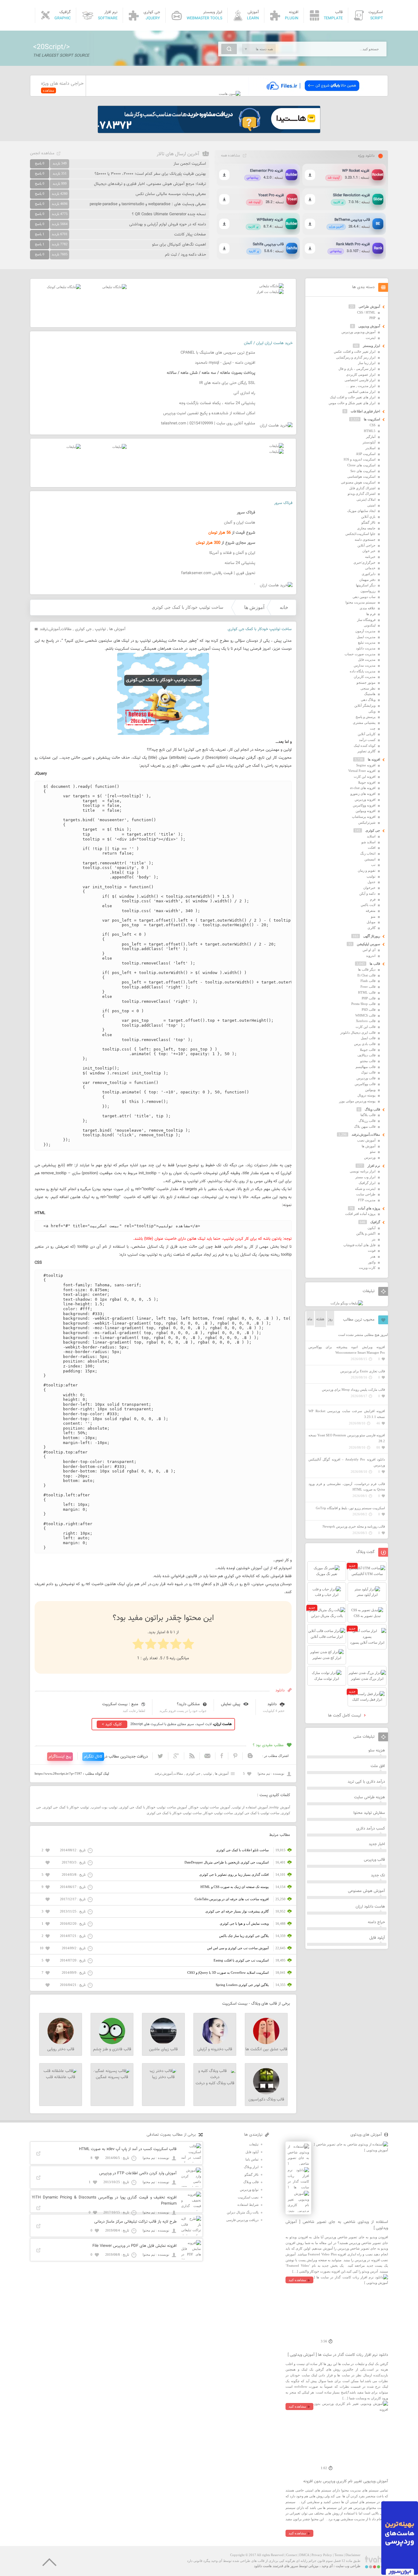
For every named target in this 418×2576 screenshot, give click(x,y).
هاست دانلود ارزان (370, 1907)
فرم (373, 899)
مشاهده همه (230, 156)
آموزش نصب (366, 1140)
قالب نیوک (368, 1072)
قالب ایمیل (368, 1038)
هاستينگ (370, 694)
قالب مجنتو (368, 1061)
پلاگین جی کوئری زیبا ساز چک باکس (244, 1936)
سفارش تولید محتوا (369, 1813)
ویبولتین (370, 1090)
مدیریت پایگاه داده (363, 671)
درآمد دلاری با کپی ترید (366, 1782)
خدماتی (370, 568)
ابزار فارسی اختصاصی (360, 380)
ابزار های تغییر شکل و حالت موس (352, 403)
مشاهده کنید (297, 2280)
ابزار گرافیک (367, 1183)
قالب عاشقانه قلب (61, 2077)
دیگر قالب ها (367, 969)
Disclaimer (353, 2555)
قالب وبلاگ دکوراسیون (266, 2100)
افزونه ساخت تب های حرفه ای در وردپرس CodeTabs (232, 1899)
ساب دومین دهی (364, 597)
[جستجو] (229, 49)
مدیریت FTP (367, 1200)
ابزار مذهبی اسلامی (362, 392)
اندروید (371, 956)
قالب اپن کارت (366, 1027)
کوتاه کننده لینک (365, 746)
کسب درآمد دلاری (371, 1829)
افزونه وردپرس (365, 799)
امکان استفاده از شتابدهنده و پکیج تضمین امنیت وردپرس (209, 413)
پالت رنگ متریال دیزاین (243, 2212)
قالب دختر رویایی (61, 2049)
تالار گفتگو (368, 522)
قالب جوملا (368, 1050)
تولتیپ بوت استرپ (104, 1807)
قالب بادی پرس (365, 1044)
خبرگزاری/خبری (364, 562)
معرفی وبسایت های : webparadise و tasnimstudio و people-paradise (148, 204)
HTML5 (370, 431)
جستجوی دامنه (365, 540)
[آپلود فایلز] (313, 94)
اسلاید (371, 836)
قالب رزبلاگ (367, 1121)
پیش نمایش (231, 1704)
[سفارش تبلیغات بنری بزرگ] (271, 286)
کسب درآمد (367, 740)
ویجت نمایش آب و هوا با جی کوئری (244, 1924)
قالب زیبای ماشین (163, 2049)
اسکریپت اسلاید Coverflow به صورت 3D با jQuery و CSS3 (228, 1972)
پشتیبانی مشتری (364, 723)
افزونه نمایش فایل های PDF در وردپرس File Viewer (134, 2246)
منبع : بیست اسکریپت (120, 1704)
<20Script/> (51, 47)
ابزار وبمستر (371, 346)
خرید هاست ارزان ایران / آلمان (268, 343)
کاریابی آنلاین (367, 734)
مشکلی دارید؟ (188, 1704)
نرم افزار (374, 1166)
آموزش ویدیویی (369, 326)
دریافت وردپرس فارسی (242, 2220)
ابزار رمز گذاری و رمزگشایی (356, 357)
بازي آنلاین (368, 517)
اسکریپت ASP (366, 454)
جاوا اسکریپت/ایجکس (360, 534)
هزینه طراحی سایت (369, 1797)
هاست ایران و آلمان (240, 523)
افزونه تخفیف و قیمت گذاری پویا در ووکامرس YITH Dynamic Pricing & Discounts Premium (104, 2201)
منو (373, 916)
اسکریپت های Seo (363, 471)
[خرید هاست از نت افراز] (270, 292)
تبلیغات (254, 2144)
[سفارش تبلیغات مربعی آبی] (114, 287)
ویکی (372, 711)
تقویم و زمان (367, 871)
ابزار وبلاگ (251, 2167)
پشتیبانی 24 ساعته (240, 563)
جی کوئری (83, 629)
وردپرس (370, 1157)
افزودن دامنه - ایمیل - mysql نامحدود (225, 363)
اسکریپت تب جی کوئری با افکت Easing (241, 1960)
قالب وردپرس (366, 1078)
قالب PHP (369, 998)
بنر (374, 1239)
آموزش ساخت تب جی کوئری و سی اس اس (238, 1948)
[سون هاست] (230, 94)
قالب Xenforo (366, 1021)
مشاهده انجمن (42, 153)
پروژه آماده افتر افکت (360, 1214)
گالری (371, 928)
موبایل (371, 922)
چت (373, 728)
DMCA (304, 2555)
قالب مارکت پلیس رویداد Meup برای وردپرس (353, 1390)
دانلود (272, 1704)
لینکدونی (370, 625)
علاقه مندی (368, 608)
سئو (373, 1152)
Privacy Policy (322, 2555)
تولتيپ (100, 629)
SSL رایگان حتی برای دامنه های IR (227, 383)
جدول (371, 882)
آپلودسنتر (369, 442)
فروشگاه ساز (366, 620)
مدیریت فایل (367, 660)
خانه (284, 607)
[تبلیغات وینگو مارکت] (347, 1303)
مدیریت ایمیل (366, 637)
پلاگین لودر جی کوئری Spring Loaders (242, 1985)
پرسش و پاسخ (366, 717)
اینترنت (371, 338)
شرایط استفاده (248, 2205)
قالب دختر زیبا (163, 2077)
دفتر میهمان (367, 580)
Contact (291, 2555)
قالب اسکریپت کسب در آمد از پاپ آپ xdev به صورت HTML (128, 2149)
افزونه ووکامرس (364, 805)
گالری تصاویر (366, 751)
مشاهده (49, 90)
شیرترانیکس (367, 822)
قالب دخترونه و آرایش (215, 2049)
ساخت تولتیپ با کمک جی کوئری (257, 1813)
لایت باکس (368, 905)
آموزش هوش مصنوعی (366, 1891)
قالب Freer (368, 987)
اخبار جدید (377, 1844)
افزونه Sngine (366, 765)
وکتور (372, 1262)
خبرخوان (369, 888)
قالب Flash (368, 981)
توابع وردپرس (249, 2190)
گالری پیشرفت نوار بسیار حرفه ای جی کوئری (237, 1911)
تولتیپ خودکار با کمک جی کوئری (66, 1807)
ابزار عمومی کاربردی (361, 374)
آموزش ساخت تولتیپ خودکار (210, 1807)
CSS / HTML (366, 312)
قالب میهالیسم (366, 1067)
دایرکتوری (369, 574)
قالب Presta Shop (363, 1004)
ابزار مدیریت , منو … (361, 386)
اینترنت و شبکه (365, 1189)
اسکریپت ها (372, 419)
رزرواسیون (368, 591)
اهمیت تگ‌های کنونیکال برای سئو (179, 245)
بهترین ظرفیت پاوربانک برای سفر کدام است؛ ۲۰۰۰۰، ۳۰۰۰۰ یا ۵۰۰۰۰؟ (150, 174)
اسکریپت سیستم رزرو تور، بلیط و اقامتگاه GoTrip (350, 1508)
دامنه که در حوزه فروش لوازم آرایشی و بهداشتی (168, 224)
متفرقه (371, 911)
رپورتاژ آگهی (372, 936)
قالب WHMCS (365, 1015)
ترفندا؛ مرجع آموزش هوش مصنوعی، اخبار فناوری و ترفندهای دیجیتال (150, 184)
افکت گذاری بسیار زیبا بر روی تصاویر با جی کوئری (234, 1875)
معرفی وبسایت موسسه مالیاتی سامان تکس (171, 194)
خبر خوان (369, 551)
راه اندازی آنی (244, 393)
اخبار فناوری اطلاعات (365, 411)
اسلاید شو (368, 842)
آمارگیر (371, 437)
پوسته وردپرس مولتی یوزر (357, 1101)
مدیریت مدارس (365, 665)
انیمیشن (370, 859)
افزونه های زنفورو (363, 794)
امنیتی (371, 505)
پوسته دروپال (366, 1095)
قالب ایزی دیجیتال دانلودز (358, 1032)
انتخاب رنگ (368, 853)
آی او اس (369, 950)
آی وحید (327, 2566)
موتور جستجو (366, 683)
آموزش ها (254, 607)
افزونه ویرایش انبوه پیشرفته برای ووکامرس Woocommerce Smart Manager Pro (347, 1350)
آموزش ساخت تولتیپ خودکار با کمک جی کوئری (153, 1807)
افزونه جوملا (367, 782)
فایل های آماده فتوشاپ (359, 1245)
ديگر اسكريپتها (366, 585)
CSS (373, 425)
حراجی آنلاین (366, 545)
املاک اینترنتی (366, 499)
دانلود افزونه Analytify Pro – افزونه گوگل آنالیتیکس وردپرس (347, 1462)
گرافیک (375, 1222)
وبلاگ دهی (368, 700)
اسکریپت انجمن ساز (190, 164)
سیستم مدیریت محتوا (360, 602)
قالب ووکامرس (365, 1084)
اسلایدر (370, 448)
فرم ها (371, 614)
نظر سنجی (368, 688)
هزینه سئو (377, 1751)
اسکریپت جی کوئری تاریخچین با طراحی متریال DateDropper (227, 1862)
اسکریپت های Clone (361, 465)
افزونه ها (374, 759)
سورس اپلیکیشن (368, 944)
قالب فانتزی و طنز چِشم (112, 2049)
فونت (372, 1250)
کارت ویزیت (367, 1268)
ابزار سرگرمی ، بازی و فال (357, 369)
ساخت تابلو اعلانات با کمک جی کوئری (242, 1850)
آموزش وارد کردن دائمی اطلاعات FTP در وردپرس (138, 2173)
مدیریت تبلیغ (367, 642)
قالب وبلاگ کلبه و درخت (215, 2083)
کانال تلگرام (93, 1757)
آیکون (371, 1228)
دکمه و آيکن (367, 893)
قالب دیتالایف (366, 1055)
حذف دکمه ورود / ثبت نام (185, 255)
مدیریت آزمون (365, 631)
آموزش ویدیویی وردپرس (358, 332)
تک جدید (378, 1875)
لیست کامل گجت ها (345, 1716)
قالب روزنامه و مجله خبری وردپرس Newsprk (354, 1526)
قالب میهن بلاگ (365, 1126)
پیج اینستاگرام (60, 1757)
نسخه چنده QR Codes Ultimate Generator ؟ (169, 214)
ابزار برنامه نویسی (363, 1171)
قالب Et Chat (366, 975)
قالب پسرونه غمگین (112, 2077)
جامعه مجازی (366, 528)
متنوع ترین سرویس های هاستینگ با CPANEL (218, 353)
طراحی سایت (366, 1194)
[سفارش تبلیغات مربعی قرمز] (64, 287)
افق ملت (378, 1766)
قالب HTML (367, 992)
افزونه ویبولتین (366, 811)
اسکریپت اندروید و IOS (360, 459)
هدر (373, 1256)
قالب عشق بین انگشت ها (266, 2049)
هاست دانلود (263, 2566)
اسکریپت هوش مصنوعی (358, 482)
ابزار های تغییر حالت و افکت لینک (353, 397)
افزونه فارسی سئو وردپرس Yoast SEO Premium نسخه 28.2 (347, 1438)
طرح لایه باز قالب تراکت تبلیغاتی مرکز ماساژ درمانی (135, 2222)
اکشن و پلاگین (366, 1233)
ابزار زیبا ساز (367, 363)
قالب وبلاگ (372, 1109)
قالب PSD (369, 1010)
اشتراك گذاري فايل (362, 488)
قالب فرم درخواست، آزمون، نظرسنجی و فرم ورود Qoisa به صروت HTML (347, 1487)
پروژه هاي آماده (369, 1208)
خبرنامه (370, 557)
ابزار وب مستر (365, 1177)
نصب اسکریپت (248, 2197)
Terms (339, 2555)
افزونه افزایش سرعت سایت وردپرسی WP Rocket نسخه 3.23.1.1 (347, 1414)
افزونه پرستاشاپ (364, 817)
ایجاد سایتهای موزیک (361, 511)
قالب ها (375, 964)
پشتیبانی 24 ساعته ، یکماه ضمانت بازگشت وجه (217, 403)
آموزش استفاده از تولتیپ (250, 1807)
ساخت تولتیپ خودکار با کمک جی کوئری (174, 1813)
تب (373, 865)
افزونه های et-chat (363, 788)
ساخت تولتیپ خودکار (218, 1813)
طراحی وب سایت (348, 2566)
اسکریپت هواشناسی (361, 476)
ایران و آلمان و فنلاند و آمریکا (232, 553)
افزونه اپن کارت (365, 777)
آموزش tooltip (280, 1807)
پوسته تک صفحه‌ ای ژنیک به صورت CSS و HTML (235, 1887)
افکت (372, 848)
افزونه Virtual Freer (362, 771)
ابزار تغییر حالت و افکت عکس (355, 352)
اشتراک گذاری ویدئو (362, 494)
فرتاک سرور (283, 503)
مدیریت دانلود (366, 648)
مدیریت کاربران (365, 677)
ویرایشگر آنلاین (365, 705)
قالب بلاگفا (368, 1115)
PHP (372, 318)
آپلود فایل (377, 1938)
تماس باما (252, 2159)
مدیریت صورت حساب (360, 654)
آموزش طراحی (369, 306)
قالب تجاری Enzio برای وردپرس (363, 1371)
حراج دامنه (376, 1922)
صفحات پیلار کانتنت (190, 235)
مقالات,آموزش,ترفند (56, 629)
